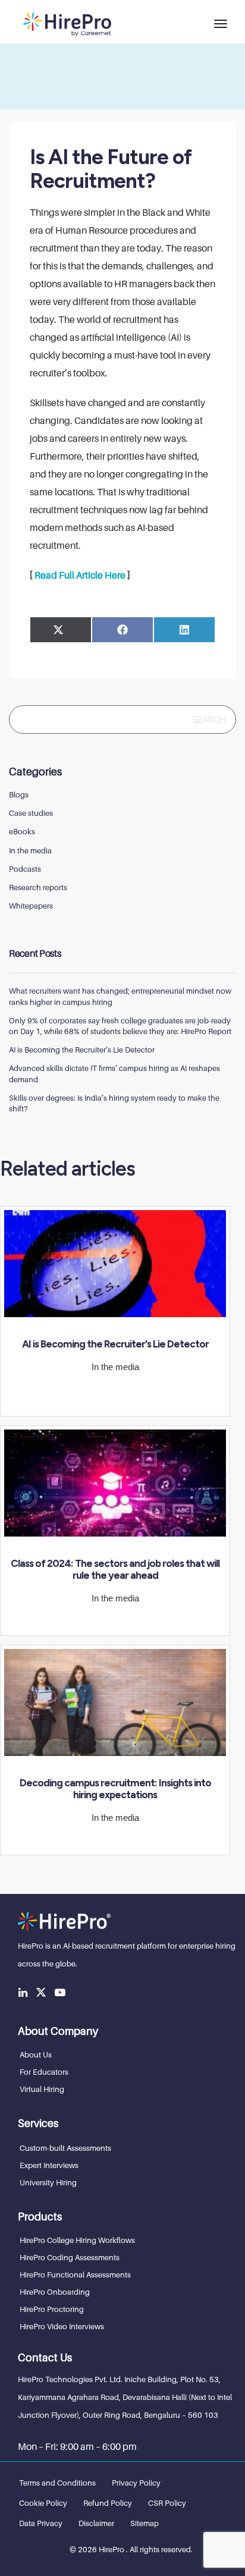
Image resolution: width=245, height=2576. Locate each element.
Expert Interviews (49, 2165)
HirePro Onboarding (55, 2292)
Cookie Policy (43, 2503)
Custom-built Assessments (65, 2148)
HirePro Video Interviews (62, 2326)
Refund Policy (108, 2503)
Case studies (31, 813)
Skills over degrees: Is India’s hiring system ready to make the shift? (114, 1103)
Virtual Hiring (42, 2089)
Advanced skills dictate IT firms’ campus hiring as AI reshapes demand (114, 1073)
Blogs (19, 794)
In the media (30, 850)
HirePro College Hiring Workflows (77, 2240)
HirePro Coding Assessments (70, 2257)
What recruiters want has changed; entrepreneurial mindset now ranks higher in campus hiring (120, 996)
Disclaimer (96, 2523)
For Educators (44, 2072)
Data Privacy (41, 2523)
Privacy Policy (136, 2483)
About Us (36, 2054)
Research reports (38, 887)
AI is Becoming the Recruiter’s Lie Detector (82, 1050)
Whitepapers (31, 906)
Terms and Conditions (57, 2483)
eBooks (22, 831)
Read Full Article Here (80, 575)
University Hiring (48, 2182)
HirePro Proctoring (52, 2309)
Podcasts (25, 869)
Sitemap (145, 2523)
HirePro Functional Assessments (75, 2275)
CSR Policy (167, 2503)
